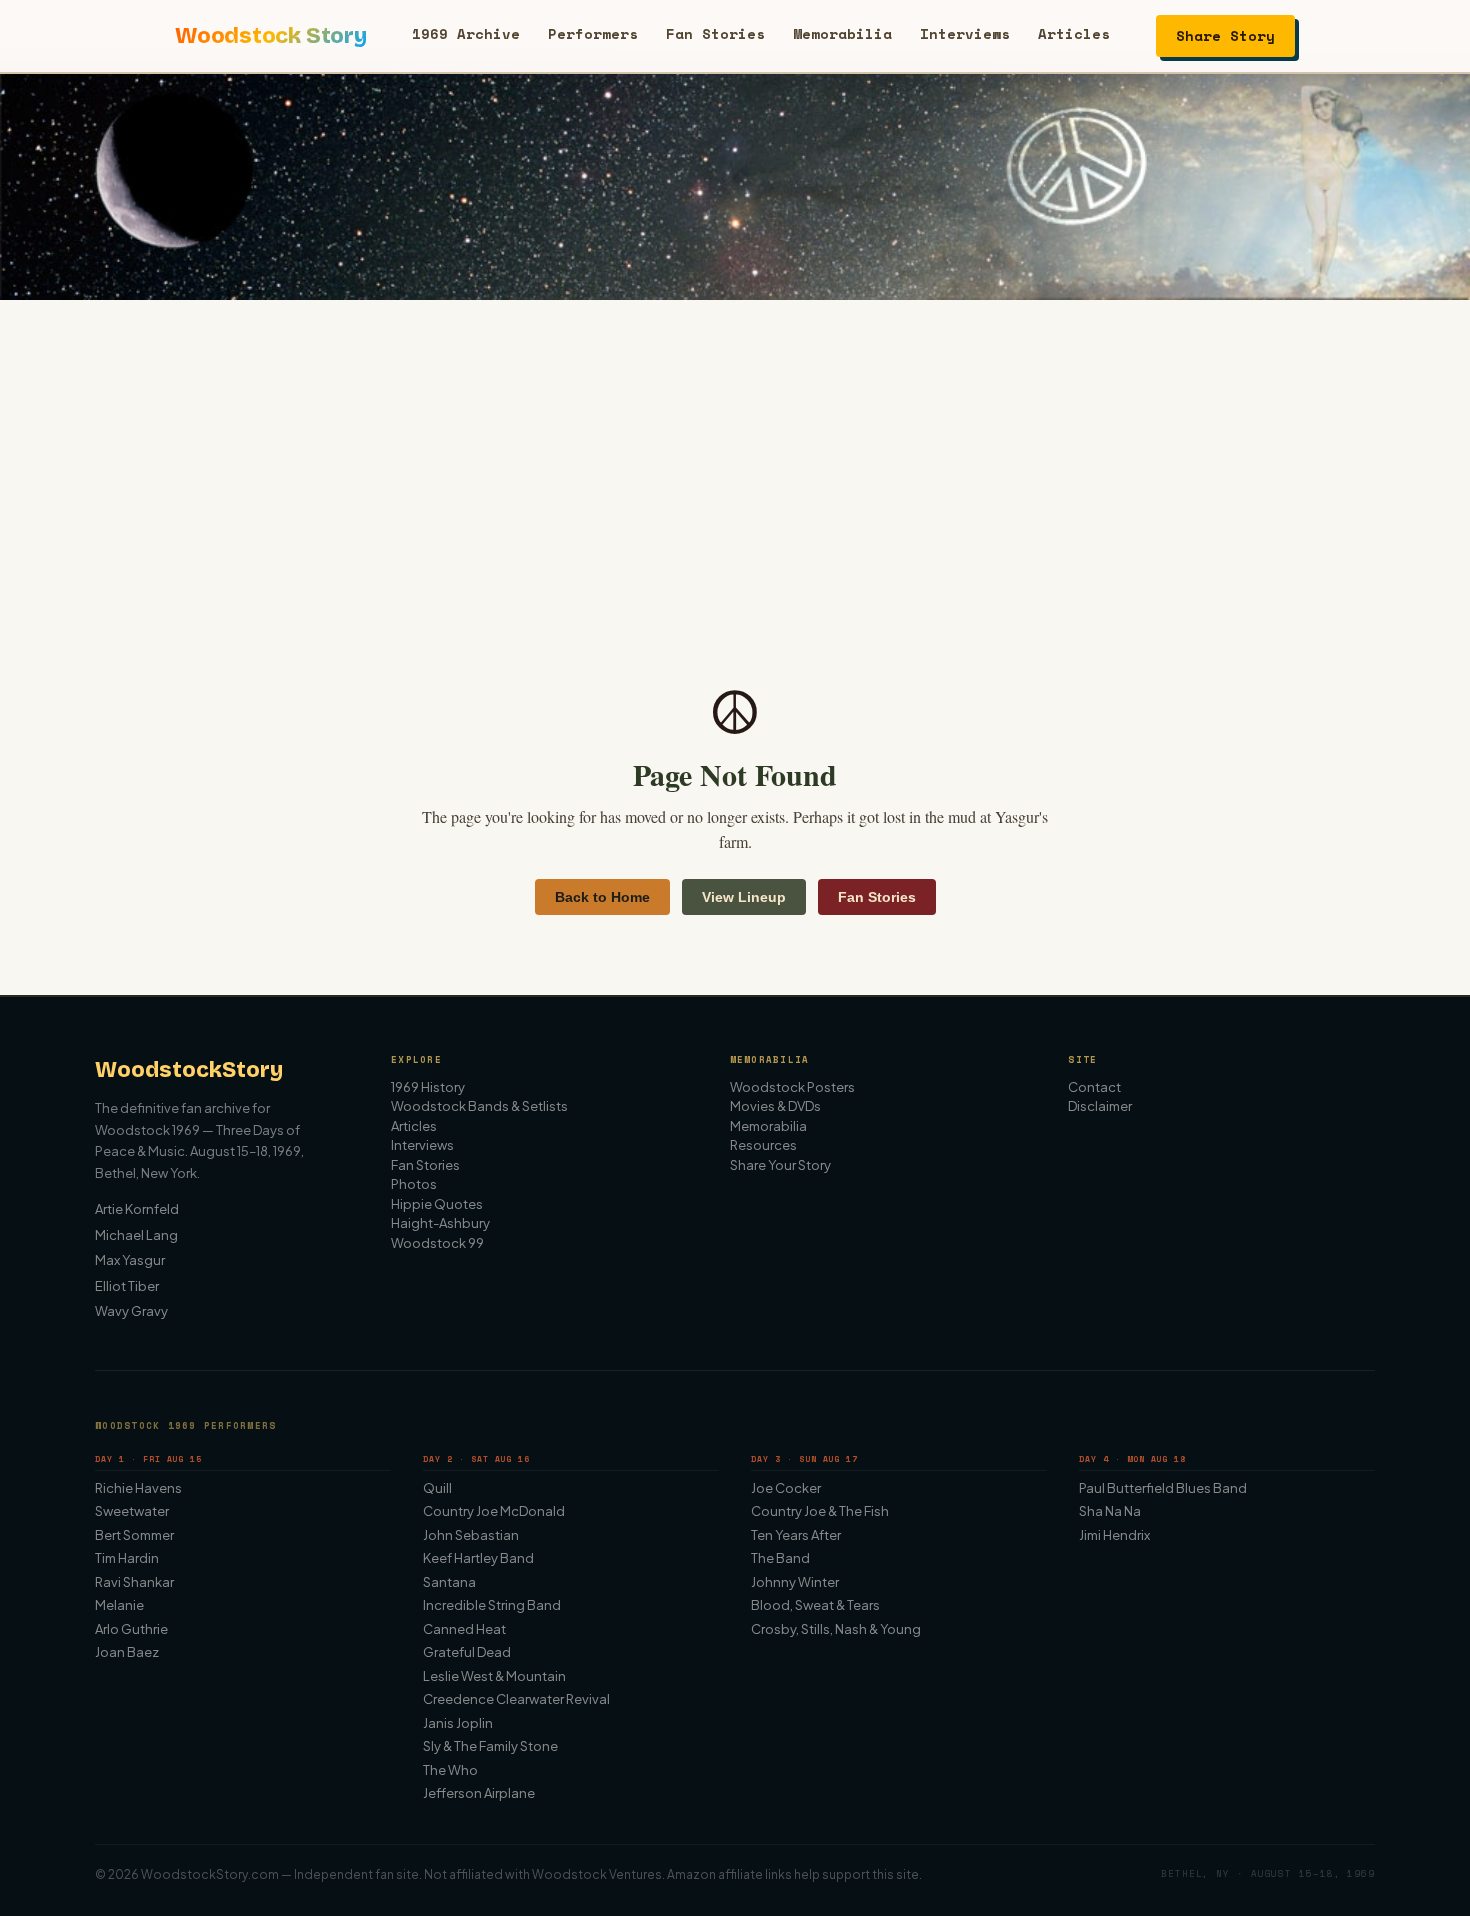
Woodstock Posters (792, 1087)
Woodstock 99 (437, 1243)
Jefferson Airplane (479, 1793)
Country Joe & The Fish (820, 1511)
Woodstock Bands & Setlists (479, 1106)
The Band (780, 1558)
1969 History (428, 1087)
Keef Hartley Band (478, 1558)
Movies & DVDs (775, 1106)
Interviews (965, 33)
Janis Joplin (458, 1723)
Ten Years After (796, 1535)
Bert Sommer (134, 1535)
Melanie (119, 1605)
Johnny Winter (795, 1582)
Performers (593, 33)
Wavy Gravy (131, 1311)
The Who (450, 1770)
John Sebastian (471, 1535)
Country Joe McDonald (494, 1511)
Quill (437, 1488)
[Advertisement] (735, 450)
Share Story (1225, 35)
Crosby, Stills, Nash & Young (836, 1629)
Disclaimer (1100, 1106)
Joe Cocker (786, 1488)
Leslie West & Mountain (494, 1676)
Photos (414, 1184)
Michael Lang (136, 1235)
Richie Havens (138, 1488)
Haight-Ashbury (440, 1223)
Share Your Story (780, 1165)
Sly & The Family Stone (490, 1746)
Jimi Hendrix (1114, 1535)
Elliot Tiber (127, 1286)
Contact (1094, 1087)
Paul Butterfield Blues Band (1163, 1488)
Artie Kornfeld (137, 1209)
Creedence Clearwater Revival (516, 1699)
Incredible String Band (492, 1605)
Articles (1074, 33)
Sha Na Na (1110, 1511)
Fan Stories (715, 33)
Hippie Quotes (437, 1204)
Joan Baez (127, 1652)
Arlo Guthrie (131, 1629)
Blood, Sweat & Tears (815, 1605)
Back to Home (602, 897)
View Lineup (744, 897)
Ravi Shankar (134, 1582)
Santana (449, 1582)
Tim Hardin (127, 1558)
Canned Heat (464, 1629)
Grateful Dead (467, 1652)
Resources (763, 1145)
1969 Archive (466, 33)
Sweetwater (132, 1511)
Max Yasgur (130, 1260)
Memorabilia (842, 33)
